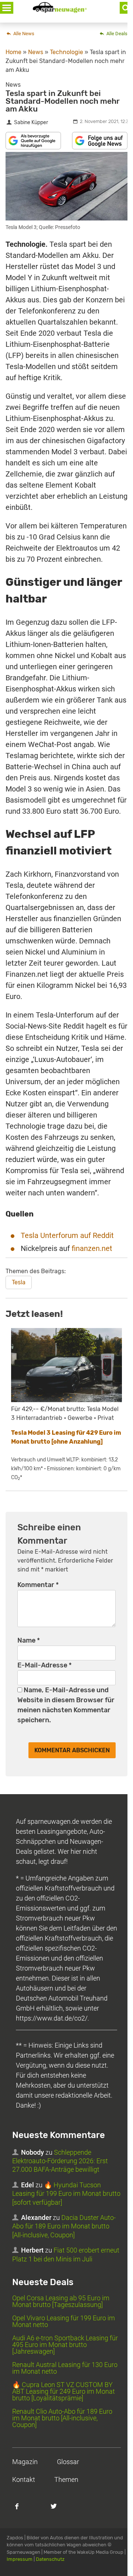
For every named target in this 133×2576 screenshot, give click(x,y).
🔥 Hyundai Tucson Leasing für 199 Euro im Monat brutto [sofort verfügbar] (66, 2194)
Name (29, 1640)
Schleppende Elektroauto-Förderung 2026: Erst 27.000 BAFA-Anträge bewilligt (60, 2161)
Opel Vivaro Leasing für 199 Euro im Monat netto (64, 2321)
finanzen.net (92, 1248)
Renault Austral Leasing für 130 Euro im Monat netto (65, 2368)
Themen (66, 2479)
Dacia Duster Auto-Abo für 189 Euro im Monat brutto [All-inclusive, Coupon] (64, 2226)
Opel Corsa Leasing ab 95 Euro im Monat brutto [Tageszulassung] (61, 2301)
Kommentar (38, 1585)
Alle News (23, 34)
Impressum (20, 2559)
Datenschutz (50, 2559)
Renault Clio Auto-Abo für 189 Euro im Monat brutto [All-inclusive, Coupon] (62, 2418)
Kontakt (24, 2479)
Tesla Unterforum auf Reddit (67, 1235)
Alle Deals (116, 34)
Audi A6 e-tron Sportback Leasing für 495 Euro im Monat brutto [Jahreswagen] (65, 2345)
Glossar (68, 2462)
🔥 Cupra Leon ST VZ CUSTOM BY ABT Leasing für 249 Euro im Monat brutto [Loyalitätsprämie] (64, 2391)
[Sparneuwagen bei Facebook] (21, 2510)
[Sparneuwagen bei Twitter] (58, 2510)
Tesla (19, 1282)
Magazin (25, 2462)
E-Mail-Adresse (45, 1665)
